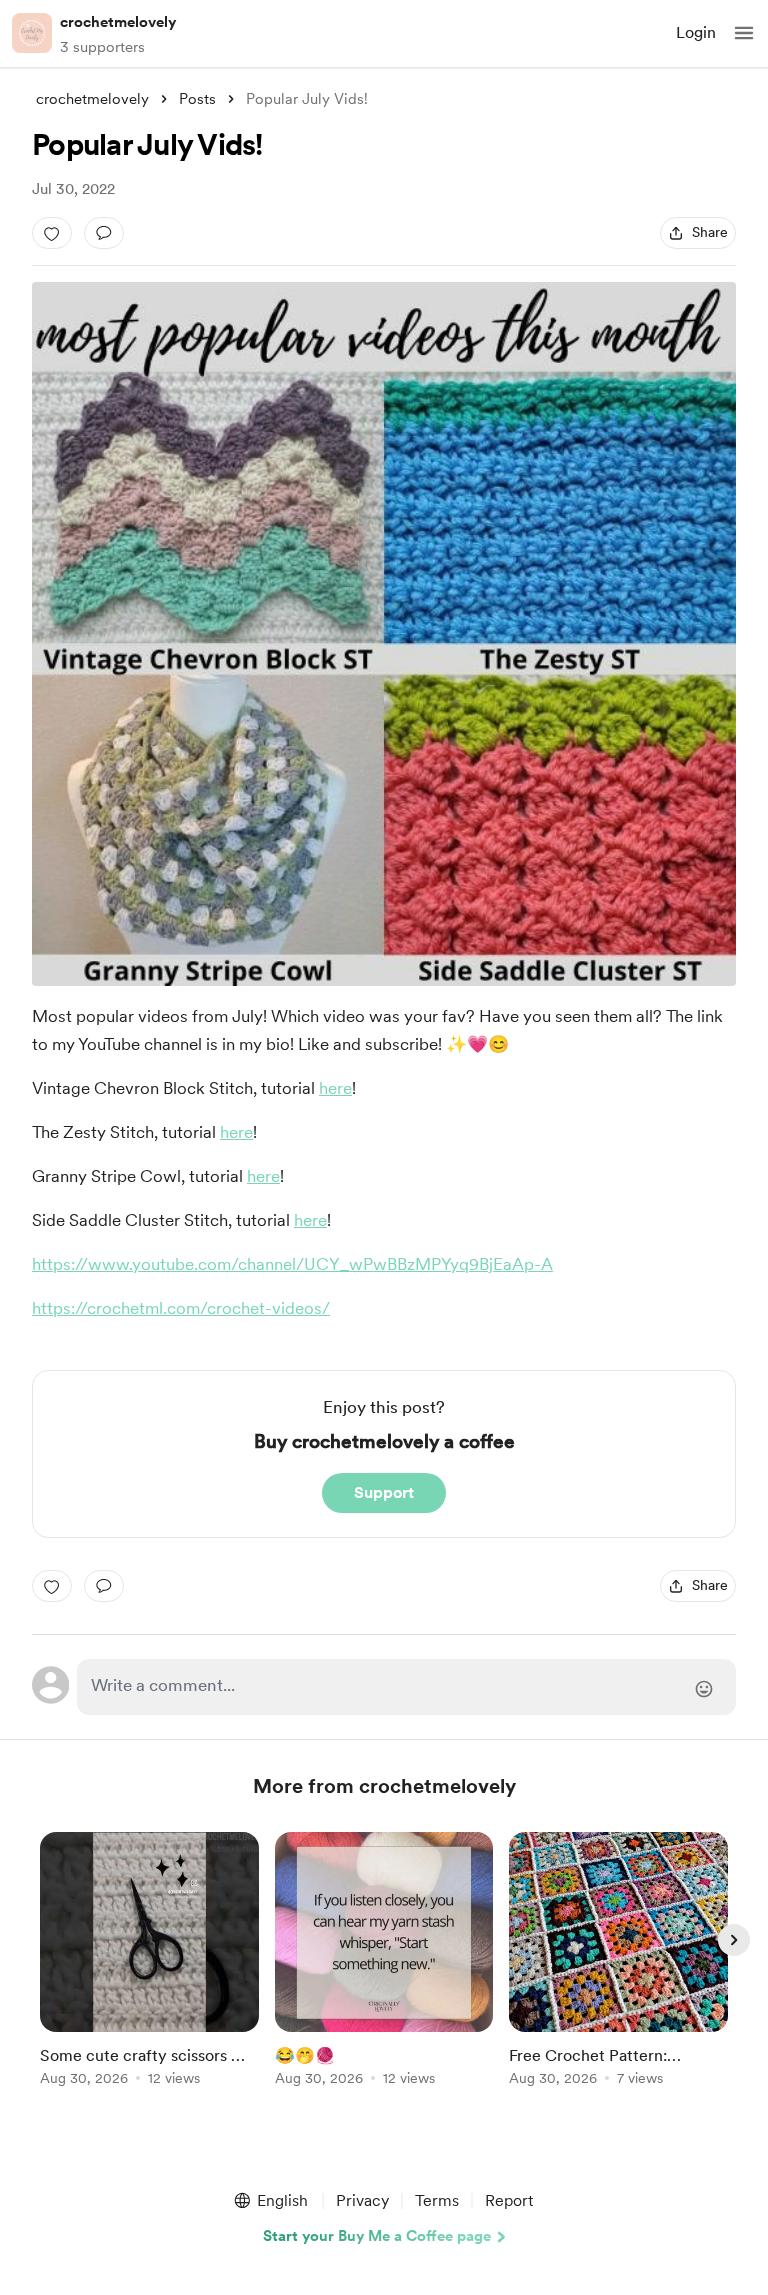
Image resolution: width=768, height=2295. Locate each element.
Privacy (362, 2200)
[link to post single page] (149, 1962)
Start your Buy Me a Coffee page (377, 2236)
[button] (744, 33)
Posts (197, 99)
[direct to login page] (406, 1687)
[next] (734, 1940)
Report (509, 2200)
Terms (437, 2200)
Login (696, 32)
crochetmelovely (118, 22)
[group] (149, 1970)
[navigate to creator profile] (32, 33)
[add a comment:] (104, 233)
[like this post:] (52, 233)
